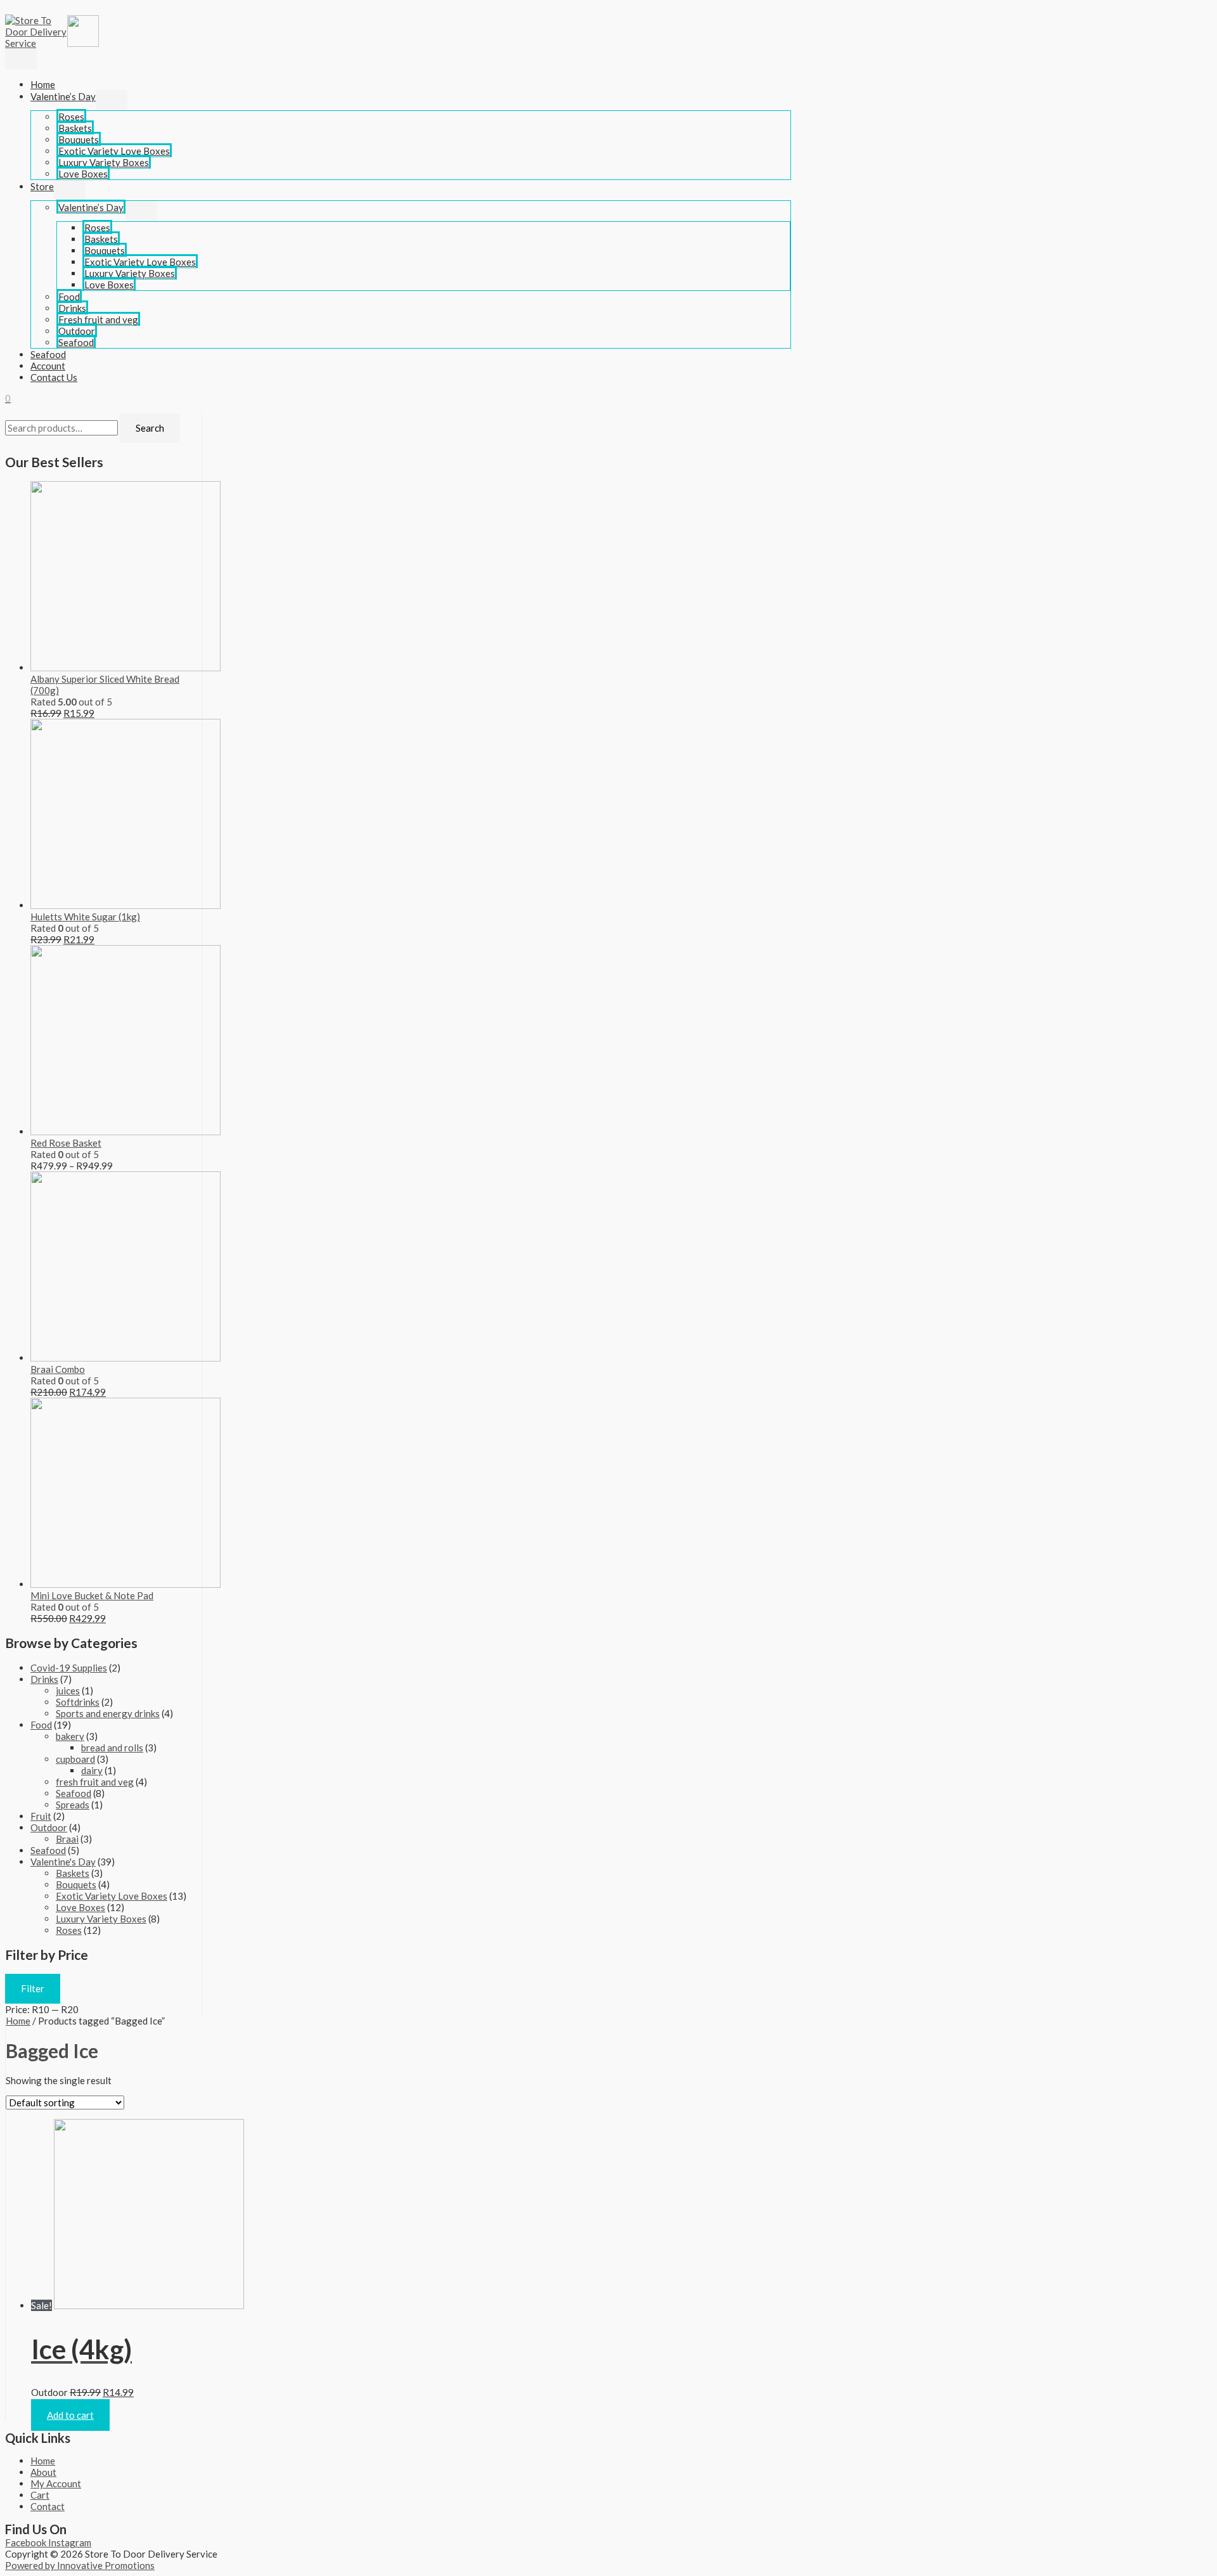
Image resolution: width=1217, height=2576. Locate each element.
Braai (67, 1839)
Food (69, 297)
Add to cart (70, 2415)
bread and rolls (112, 1748)
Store (42, 186)
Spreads (73, 1805)
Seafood (76, 342)
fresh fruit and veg (95, 1782)
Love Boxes (83, 174)
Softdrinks (78, 1702)
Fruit (41, 1816)
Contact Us (54, 377)
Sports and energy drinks (108, 1713)
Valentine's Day (63, 1862)
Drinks (72, 308)
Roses (71, 117)
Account (48, 366)
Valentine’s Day (63, 96)
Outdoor (77, 331)
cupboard (75, 1759)
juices (68, 1690)
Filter (33, 1988)
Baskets (75, 128)
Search (150, 428)
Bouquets (79, 139)
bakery (70, 1736)
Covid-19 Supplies (69, 1668)
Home (43, 84)
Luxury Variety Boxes (104, 162)
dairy (92, 1770)
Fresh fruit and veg (98, 319)
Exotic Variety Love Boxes (114, 151)
